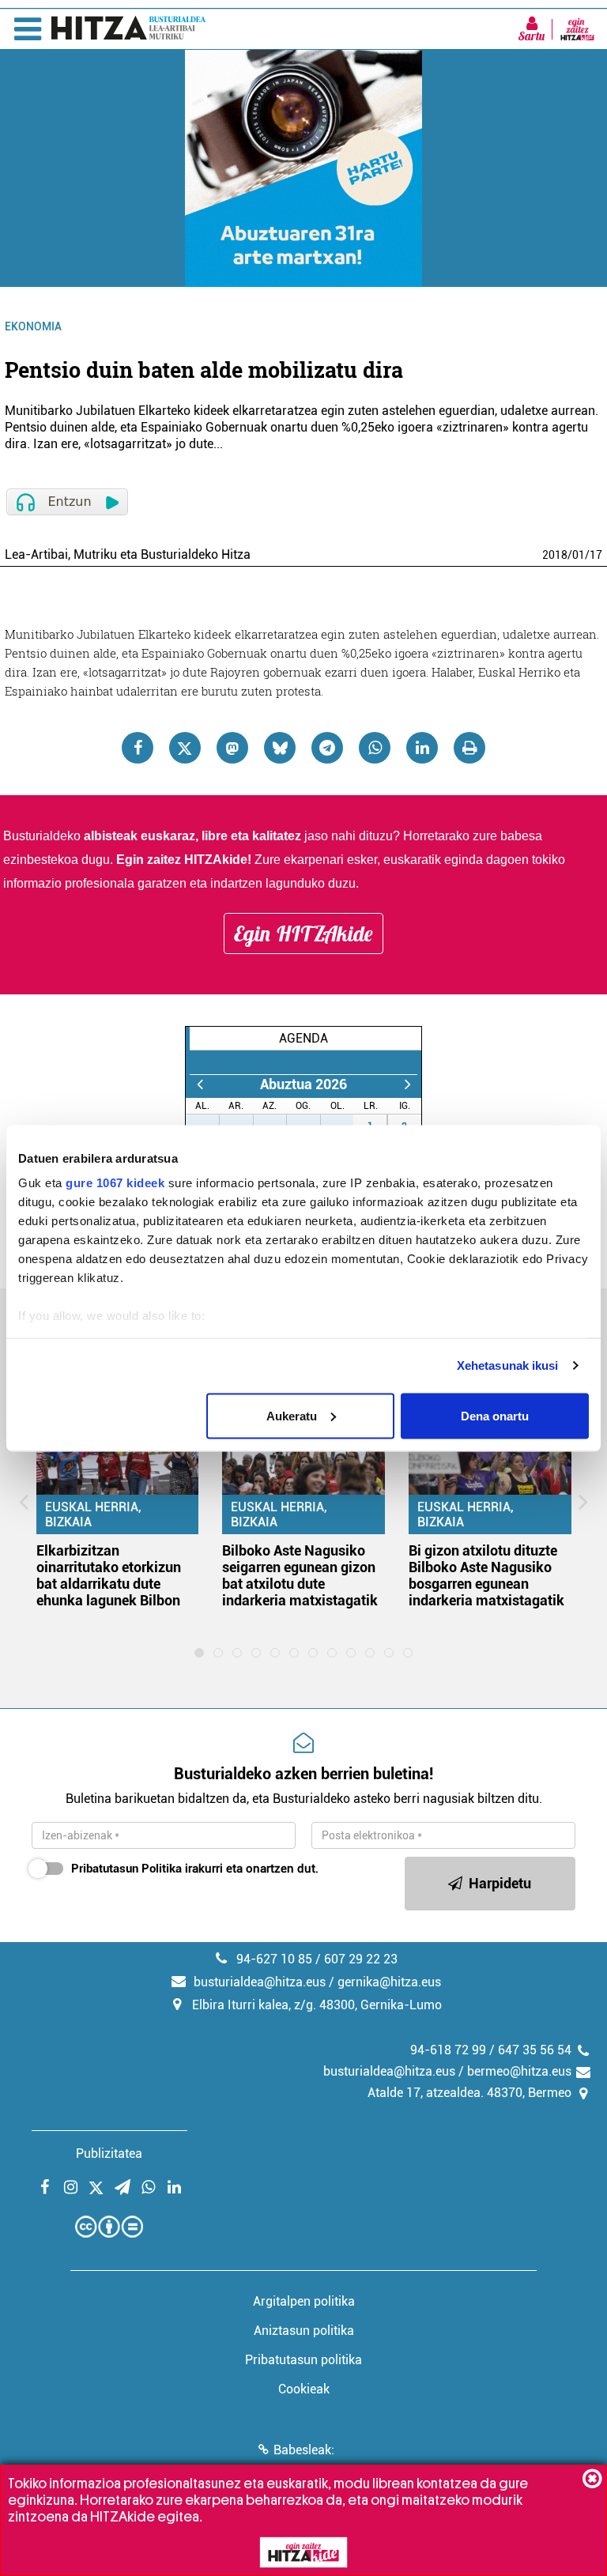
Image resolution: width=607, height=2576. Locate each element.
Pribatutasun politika (303, 2360)
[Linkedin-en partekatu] (422, 748)
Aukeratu (292, 1415)
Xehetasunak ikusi (508, 1365)
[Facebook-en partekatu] (138, 748)
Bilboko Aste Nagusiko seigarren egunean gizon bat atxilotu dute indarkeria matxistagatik (300, 1575)
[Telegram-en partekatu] (327, 748)
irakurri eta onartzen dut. (195, 1869)
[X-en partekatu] (185, 748)
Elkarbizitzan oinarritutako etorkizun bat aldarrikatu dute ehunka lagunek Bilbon (109, 1575)
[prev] (200, 1084)
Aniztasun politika (304, 2331)
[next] (407, 1084)
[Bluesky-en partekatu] (280, 748)
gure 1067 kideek (115, 1183)
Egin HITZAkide (303, 933)
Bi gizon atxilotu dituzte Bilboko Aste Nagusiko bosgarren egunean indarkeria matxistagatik (486, 1575)
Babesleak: (304, 2450)
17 (596, 555)
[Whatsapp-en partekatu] (375, 748)
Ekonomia (33, 326)
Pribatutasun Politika (126, 1869)
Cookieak (304, 2389)
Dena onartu (495, 1415)
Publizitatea (109, 2154)
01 (579, 555)
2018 (555, 555)
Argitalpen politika (304, 2301)
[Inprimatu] (469, 748)
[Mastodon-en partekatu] (232, 748)
